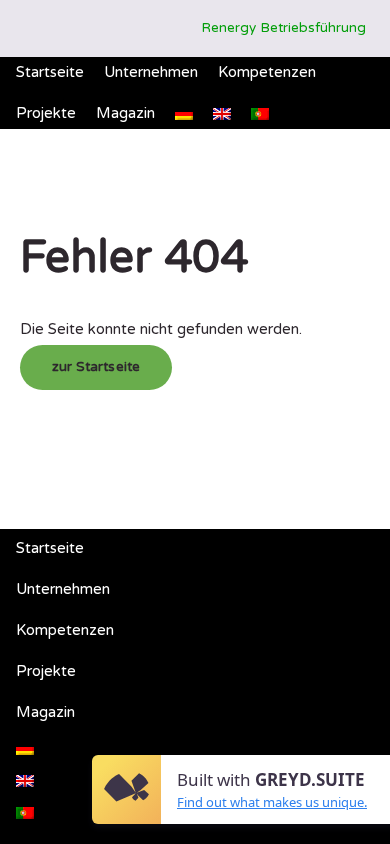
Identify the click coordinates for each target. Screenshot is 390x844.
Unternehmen (151, 72)
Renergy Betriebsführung (283, 28)
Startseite (50, 72)
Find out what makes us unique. (272, 802)
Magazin (125, 113)
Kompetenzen (267, 72)
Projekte (46, 113)
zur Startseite (96, 367)
